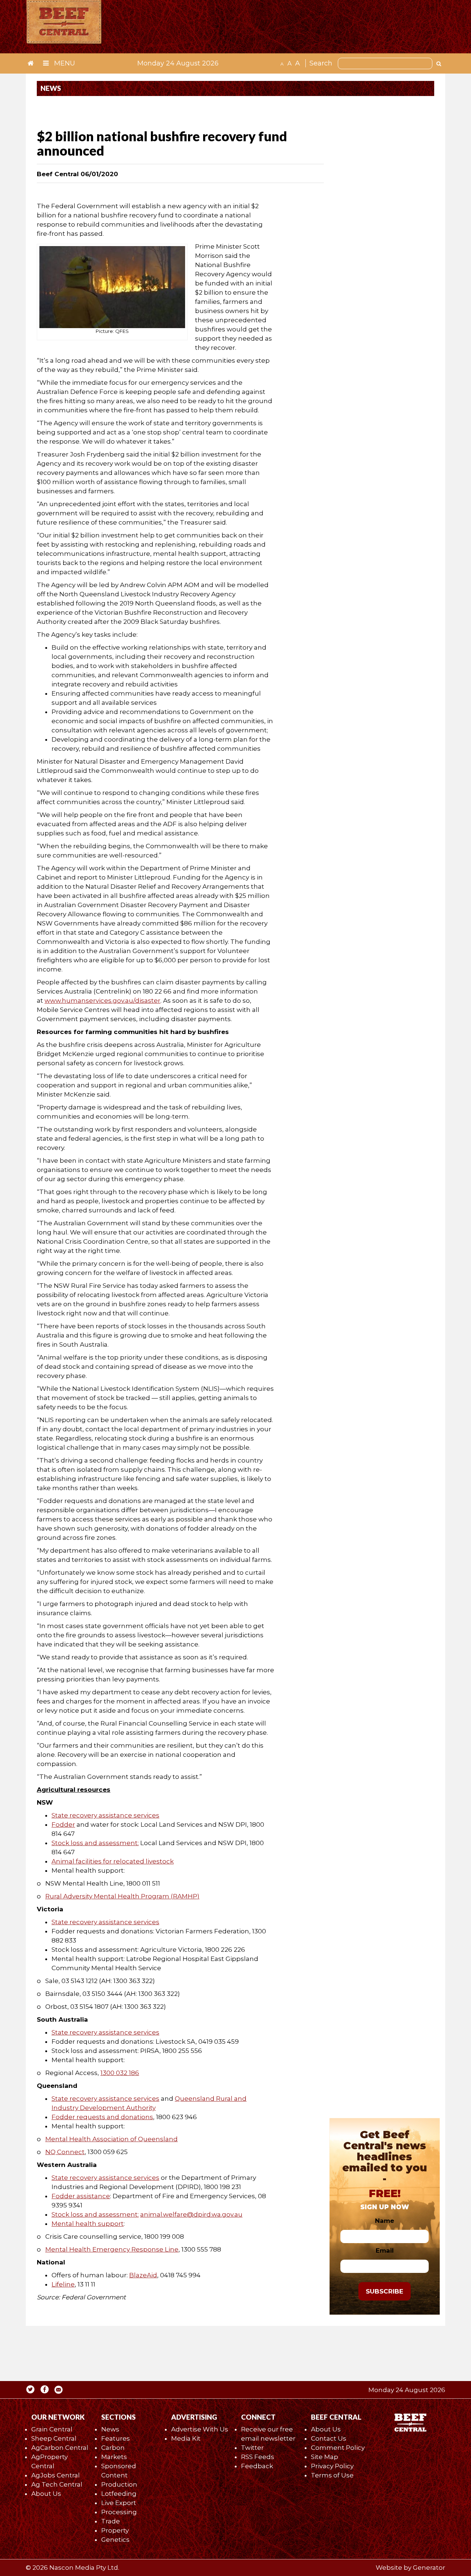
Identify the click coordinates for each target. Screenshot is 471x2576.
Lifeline (63, 2284)
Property (115, 2530)
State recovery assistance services (105, 1815)
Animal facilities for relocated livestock (113, 1861)
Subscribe (385, 2291)
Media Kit (186, 2438)
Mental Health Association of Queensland (111, 2139)
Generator (429, 2568)
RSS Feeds (258, 2457)
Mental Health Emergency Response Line (112, 2249)
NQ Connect (65, 2152)
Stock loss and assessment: (95, 1843)
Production (119, 2484)
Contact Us (329, 2438)
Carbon (113, 2448)
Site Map (325, 2457)
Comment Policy (338, 2448)
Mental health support (88, 2224)
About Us (46, 2494)
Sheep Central (54, 2438)
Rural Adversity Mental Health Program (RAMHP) (122, 1896)
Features (116, 2438)
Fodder (63, 1824)
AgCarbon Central (60, 2448)
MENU (64, 63)
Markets (114, 2457)
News (110, 2429)
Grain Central (52, 2429)
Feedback (257, 2466)
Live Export (119, 2503)
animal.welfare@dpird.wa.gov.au (191, 2214)
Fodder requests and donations (102, 2117)
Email (385, 2250)
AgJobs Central (56, 2475)
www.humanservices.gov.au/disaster (102, 1001)
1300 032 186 (120, 2073)
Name (385, 2221)
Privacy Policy (332, 2466)
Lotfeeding (119, 2494)
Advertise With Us (200, 2429)
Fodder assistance (81, 2196)
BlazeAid (143, 2275)
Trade (111, 2521)
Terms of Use (332, 2475)
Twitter (252, 2448)
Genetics (115, 2540)
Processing (119, 2512)
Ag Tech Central (57, 2484)
